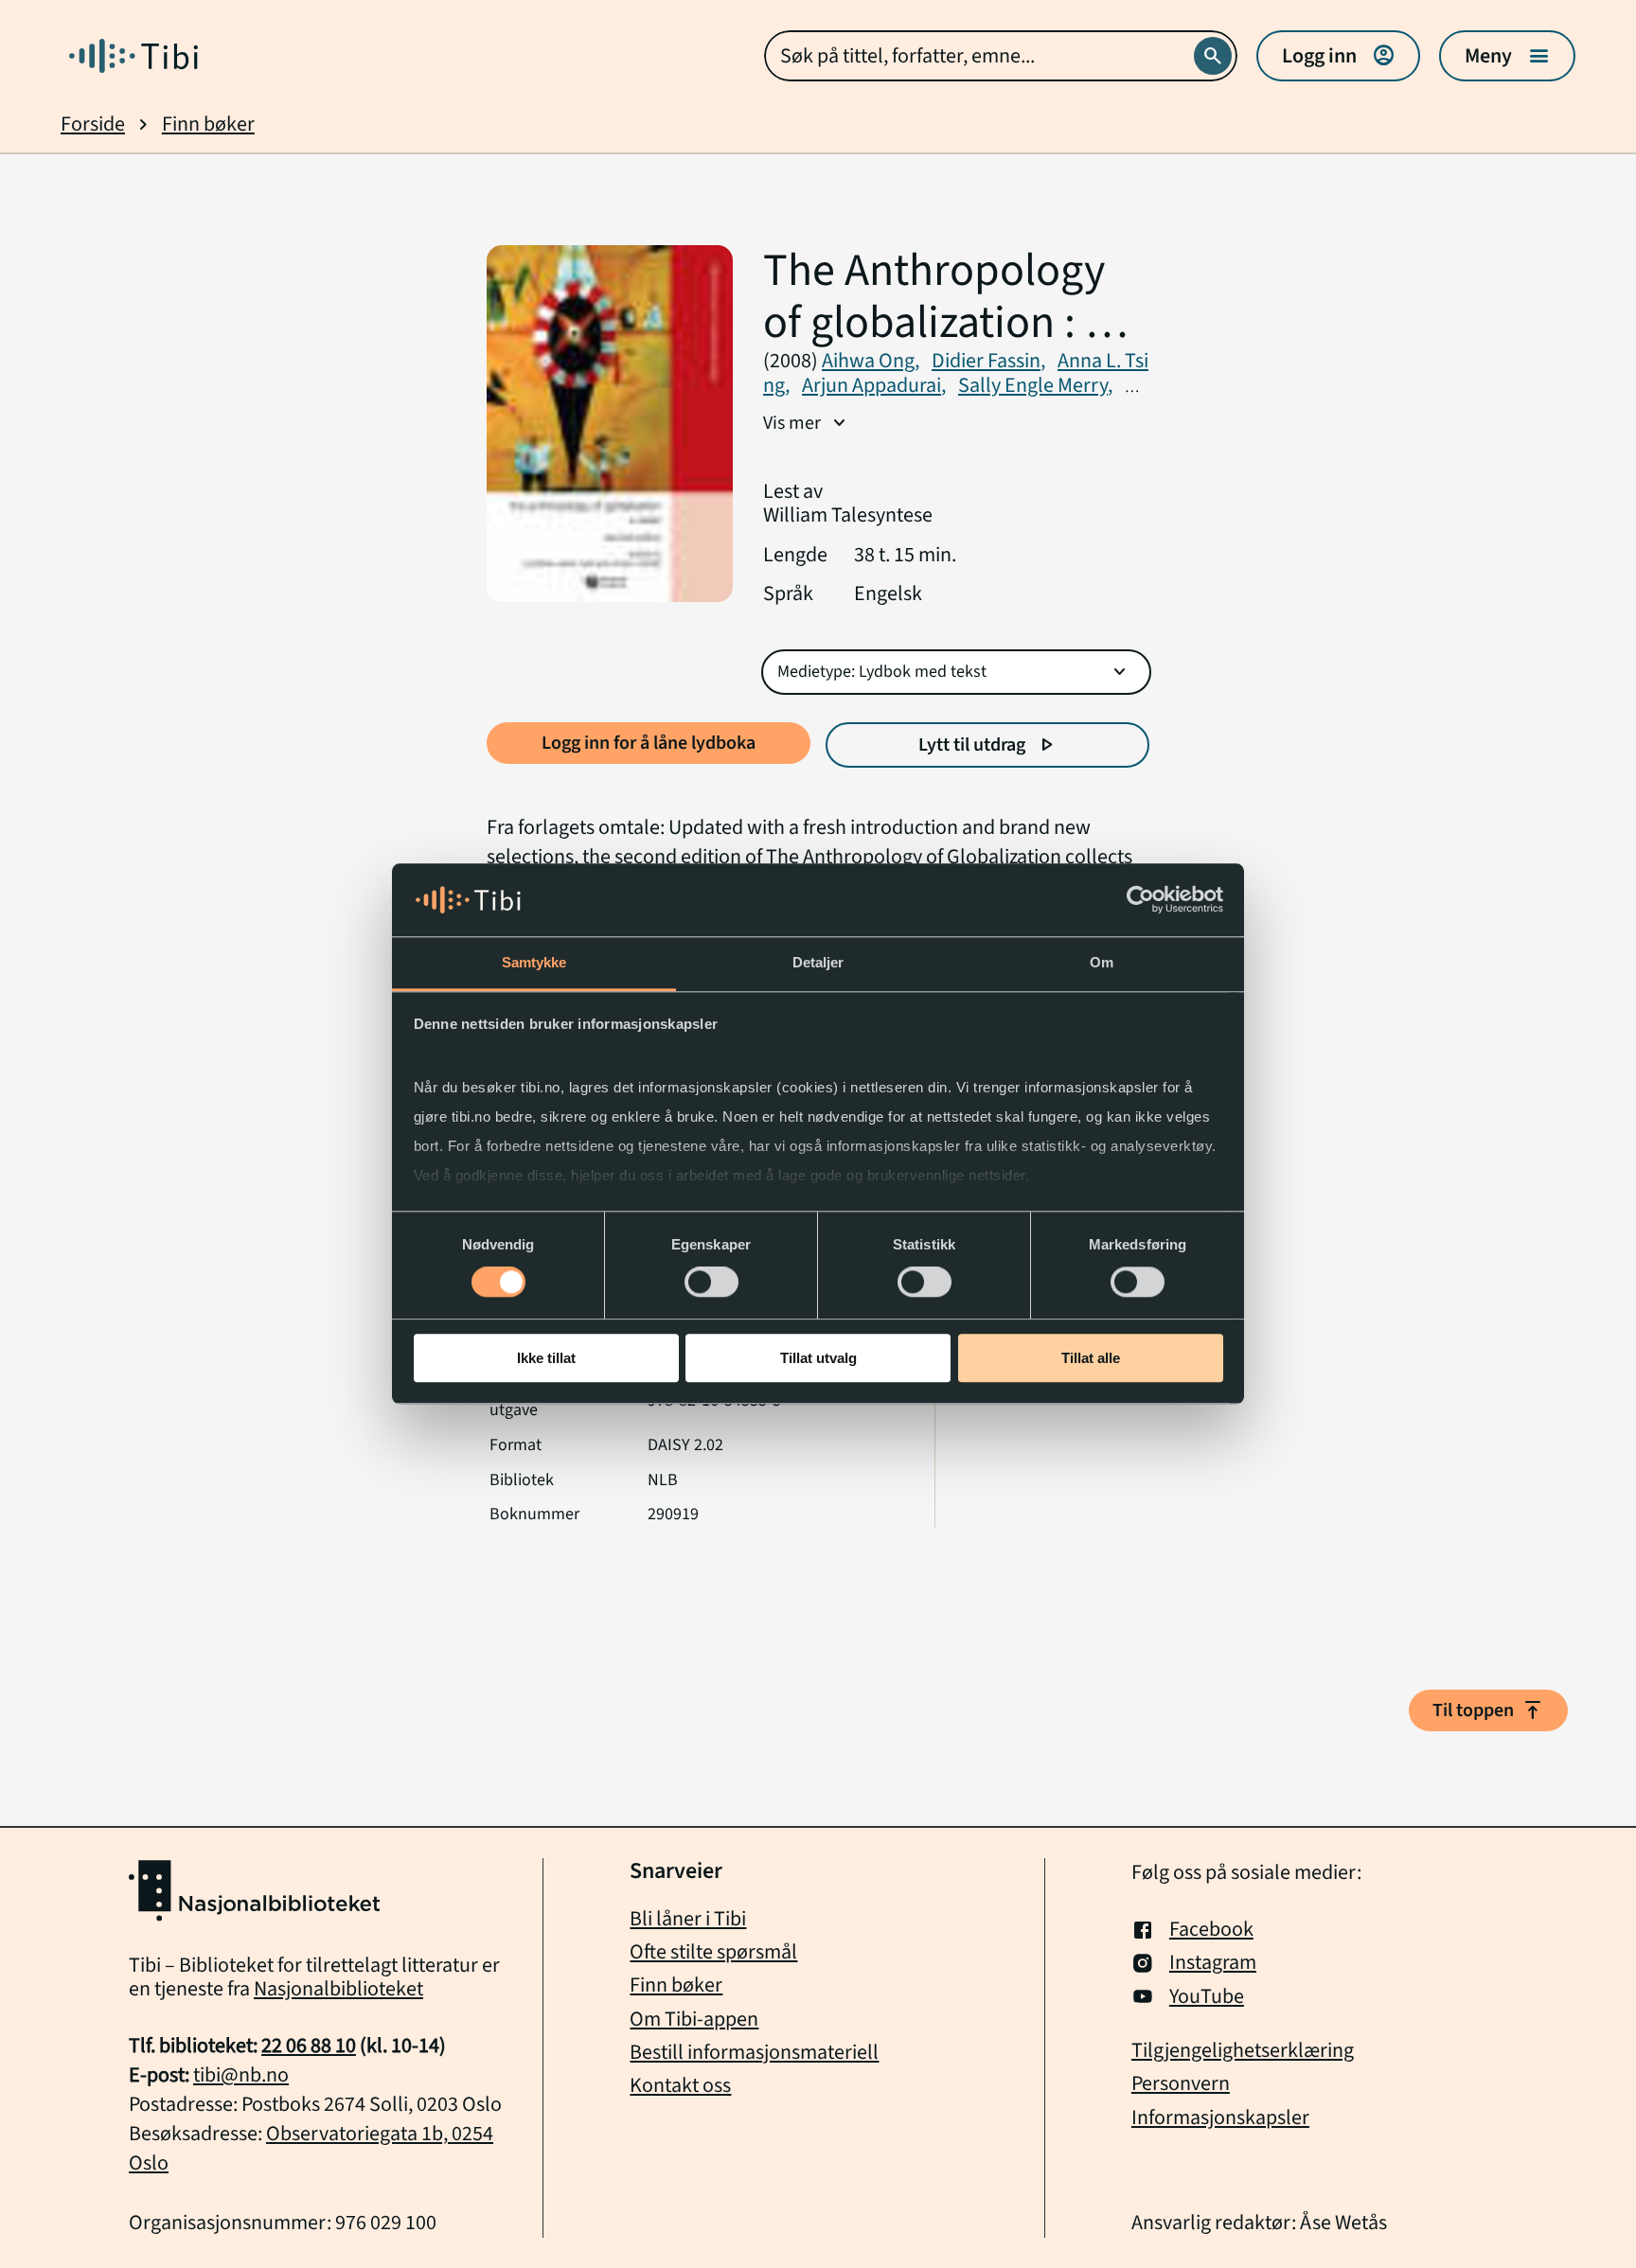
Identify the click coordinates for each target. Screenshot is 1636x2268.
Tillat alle (1091, 1358)
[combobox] (1001, 56)
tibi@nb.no (241, 2075)
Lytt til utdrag (988, 745)
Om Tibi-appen (694, 2019)
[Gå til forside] (133, 56)
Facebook (1211, 1930)
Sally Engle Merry (1035, 385)
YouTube (1207, 1997)
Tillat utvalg (818, 1358)
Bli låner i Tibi (688, 1919)
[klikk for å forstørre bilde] (610, 425)
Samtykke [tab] (534, 962)
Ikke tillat (546, 1358)
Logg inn (1338, 56)
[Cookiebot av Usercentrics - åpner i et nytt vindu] (1140, 900)
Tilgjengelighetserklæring (1243, 2051)
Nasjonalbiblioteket (338, 1989)
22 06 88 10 (309, 2046)
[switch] (711, 1282)
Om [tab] (1102, 962)
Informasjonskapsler (1220, 2118)
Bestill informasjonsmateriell (754, 2052)
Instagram (1213, 1963)
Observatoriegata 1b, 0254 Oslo (311, 2148)
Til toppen (1488, 1710)
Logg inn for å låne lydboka (649, 743)
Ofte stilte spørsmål (713, 1952)
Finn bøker (208, 124)
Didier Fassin (988, 361)
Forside (93, 124)
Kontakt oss (680, 2085)
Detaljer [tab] (818, 962)
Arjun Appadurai (874, 385)
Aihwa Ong (871, 361)
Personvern (1181, 2084)
